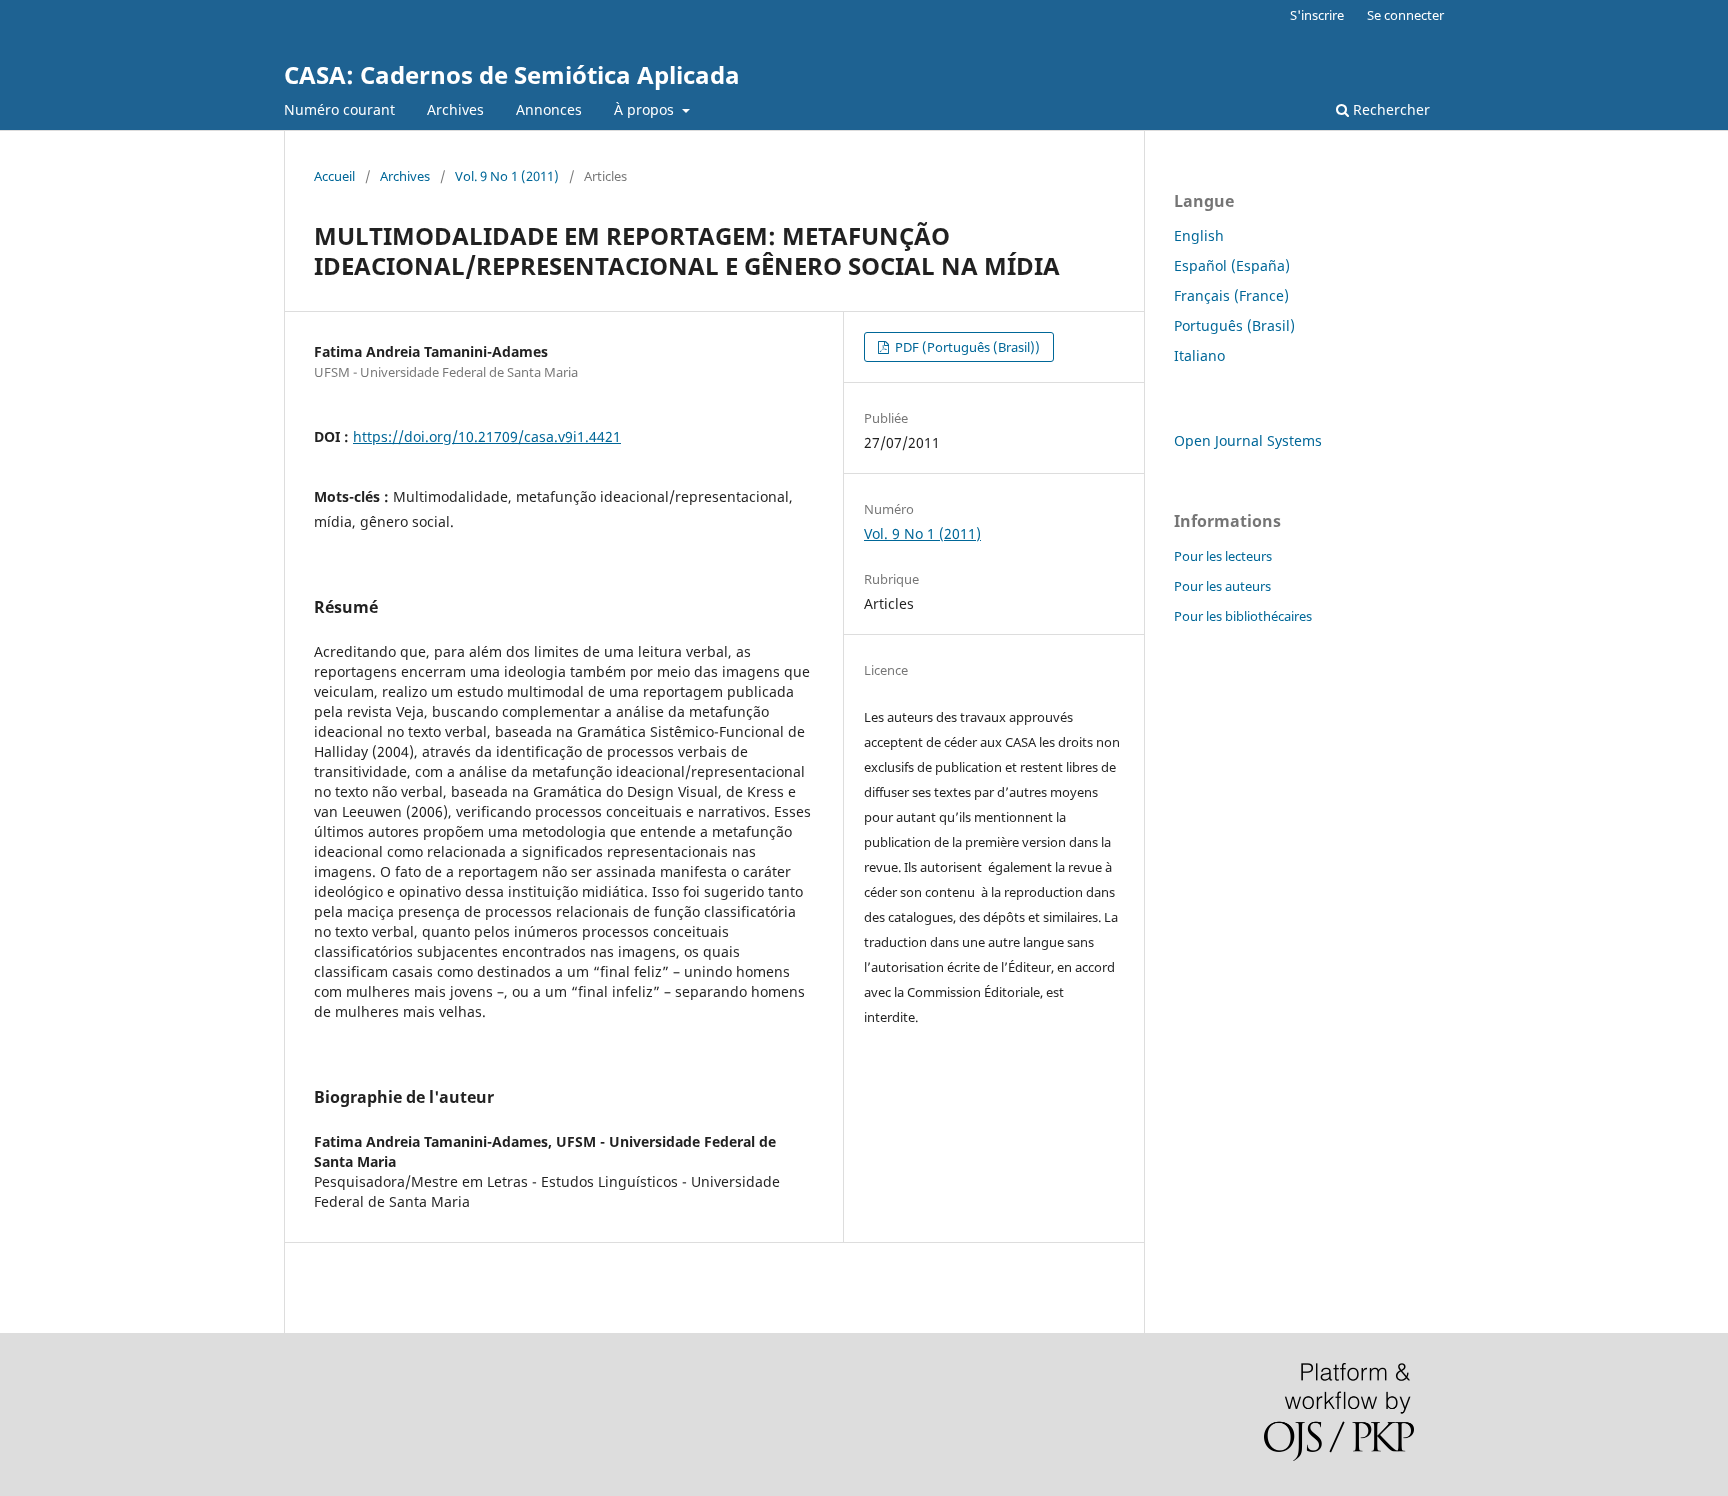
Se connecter (1405, 15)
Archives (455, 109)
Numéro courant (339, 109)
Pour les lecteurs (1223, 556)
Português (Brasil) (1234, 325)
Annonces (549, 109)
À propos (646, 109)
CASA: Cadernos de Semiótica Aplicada (512, 74)
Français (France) (1231, 295)
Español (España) (1232, 265)
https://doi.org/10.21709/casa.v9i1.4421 (487, 436)
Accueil (334, 176)
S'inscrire (1317, 15)
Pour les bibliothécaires (1243, 616)
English (1199, 235)
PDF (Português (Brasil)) (966, 347)
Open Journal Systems (1248, 440)
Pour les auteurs (1222, 586)
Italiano (1199, 355)
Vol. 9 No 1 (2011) (507, 176)
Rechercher (1389, 109)
